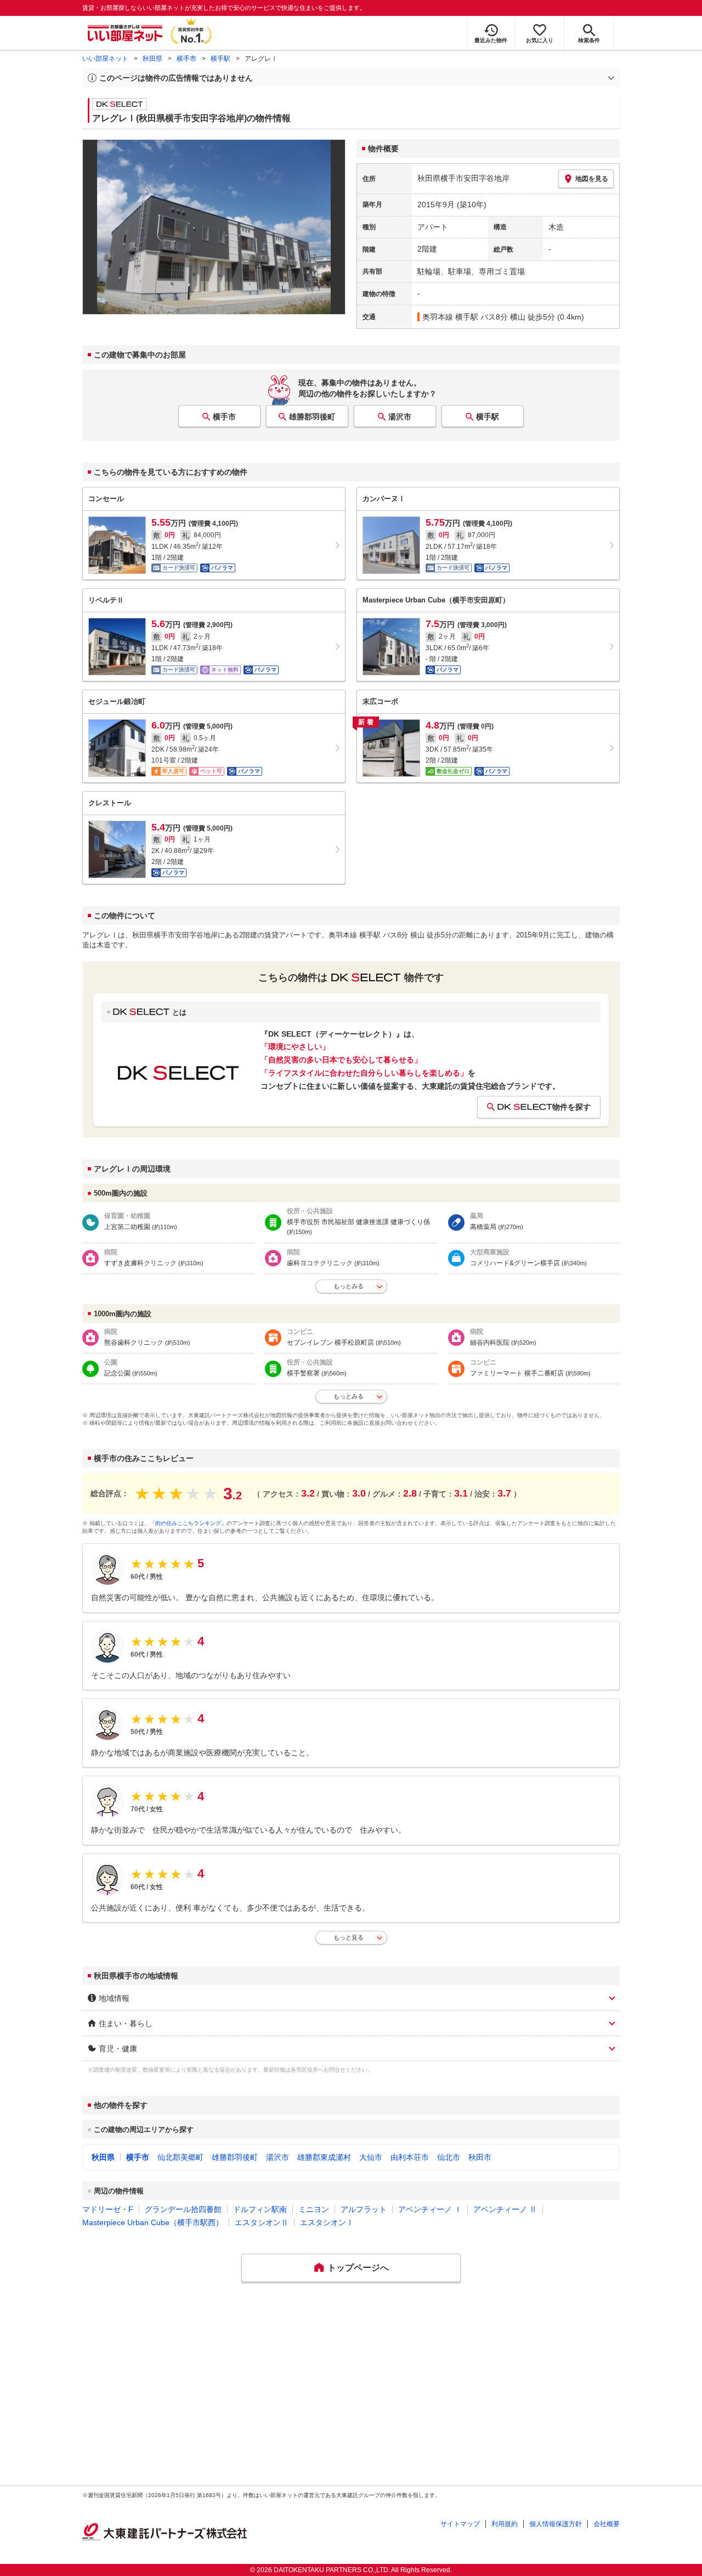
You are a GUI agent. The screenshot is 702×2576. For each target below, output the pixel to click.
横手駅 (220, 59)
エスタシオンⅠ (327, 2222)
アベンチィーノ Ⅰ (430, 2209)
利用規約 (505, 2524)
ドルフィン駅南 (260, 2209)
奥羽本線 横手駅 (450, 317)
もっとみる (349, 1286)
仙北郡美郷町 (180, 2157)
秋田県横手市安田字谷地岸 (463, 178)
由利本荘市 (410, 2157)
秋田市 (480, 2157)
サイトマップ (460, 2524)
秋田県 (152, 59)
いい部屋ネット (105, 59)
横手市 (186, 59)
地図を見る (592, 179)
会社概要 (607, 2524)
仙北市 (449, 2157)
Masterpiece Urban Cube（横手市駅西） (153, 2222)
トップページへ (358, 2268)
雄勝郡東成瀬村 (324, 2157)
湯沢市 (400, 417)
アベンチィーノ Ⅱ (505, 2209)
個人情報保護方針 (556, 2524)
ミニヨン (314, 2209)
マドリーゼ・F (108, 2209)
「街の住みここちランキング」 (188, 1523)
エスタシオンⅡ (262, 2222)
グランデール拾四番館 (183, 2209)
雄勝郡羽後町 (312, 417)
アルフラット (364, 2209)
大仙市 (371, 2157)
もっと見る (349, 1937)
